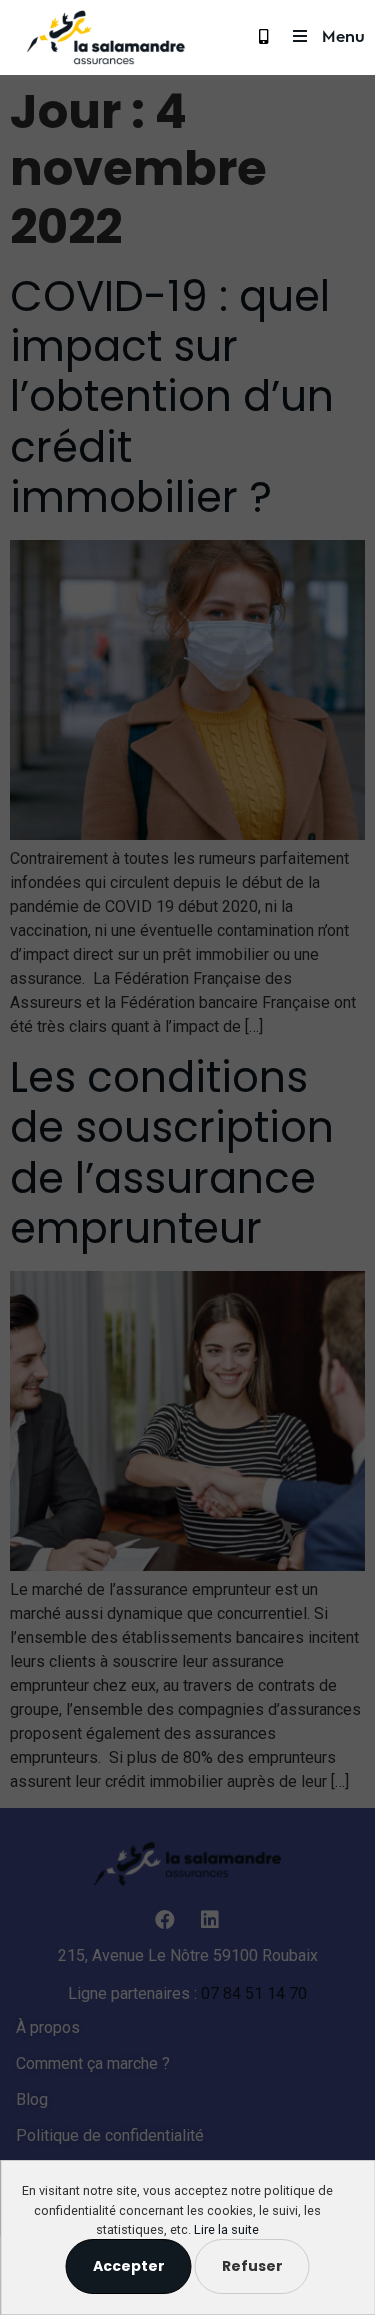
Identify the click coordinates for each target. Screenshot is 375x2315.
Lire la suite (226, 2229)
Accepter (129, 2266)
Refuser (252, 2266)
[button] (266, 36)
